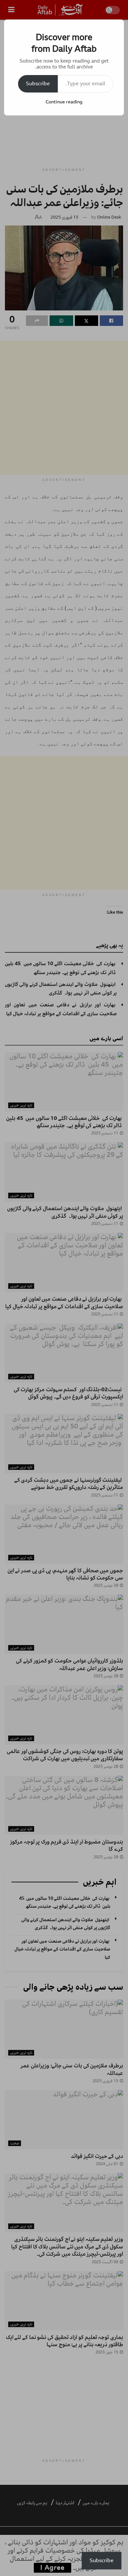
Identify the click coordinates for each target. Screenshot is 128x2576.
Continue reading (64, 102)
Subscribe (38, 84)
